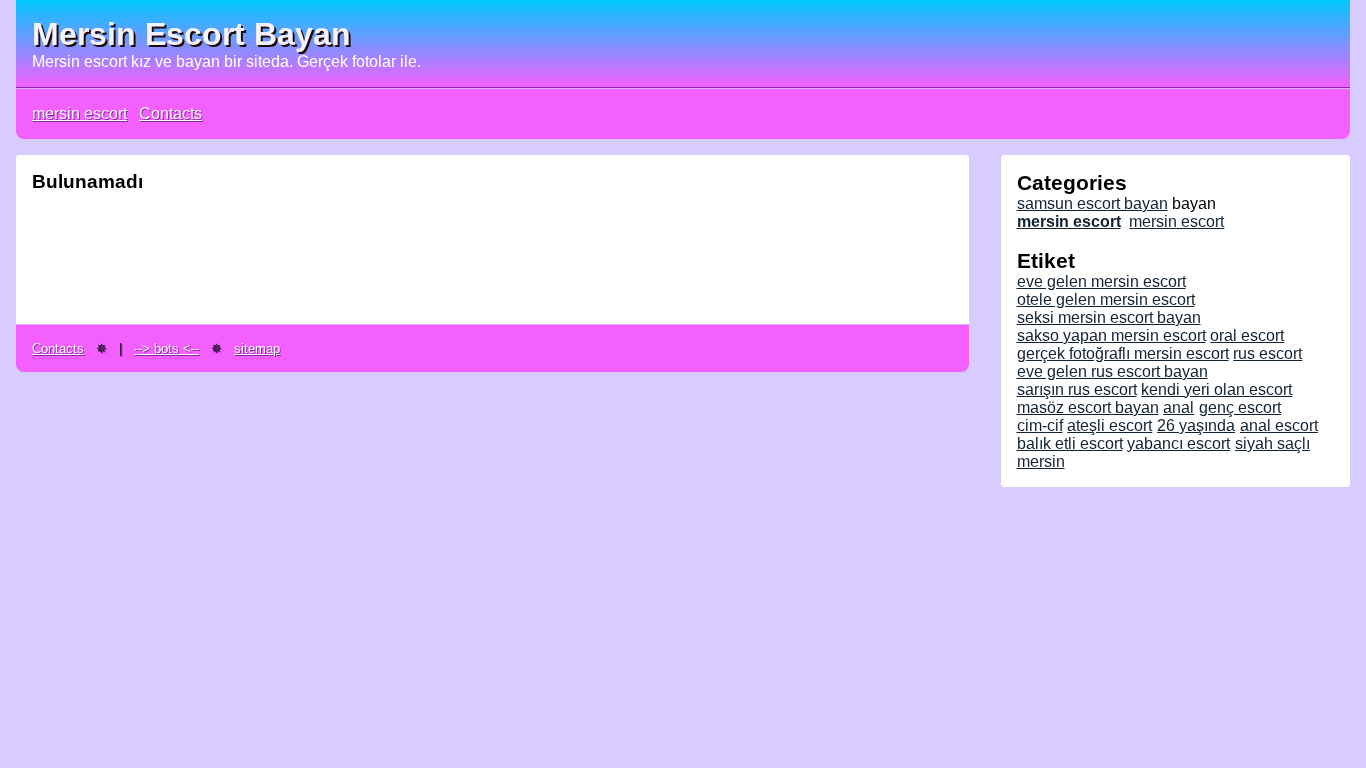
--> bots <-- (166, 348)
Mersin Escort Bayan (191, 34)
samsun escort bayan (1092, 203)
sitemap (257, 348)
